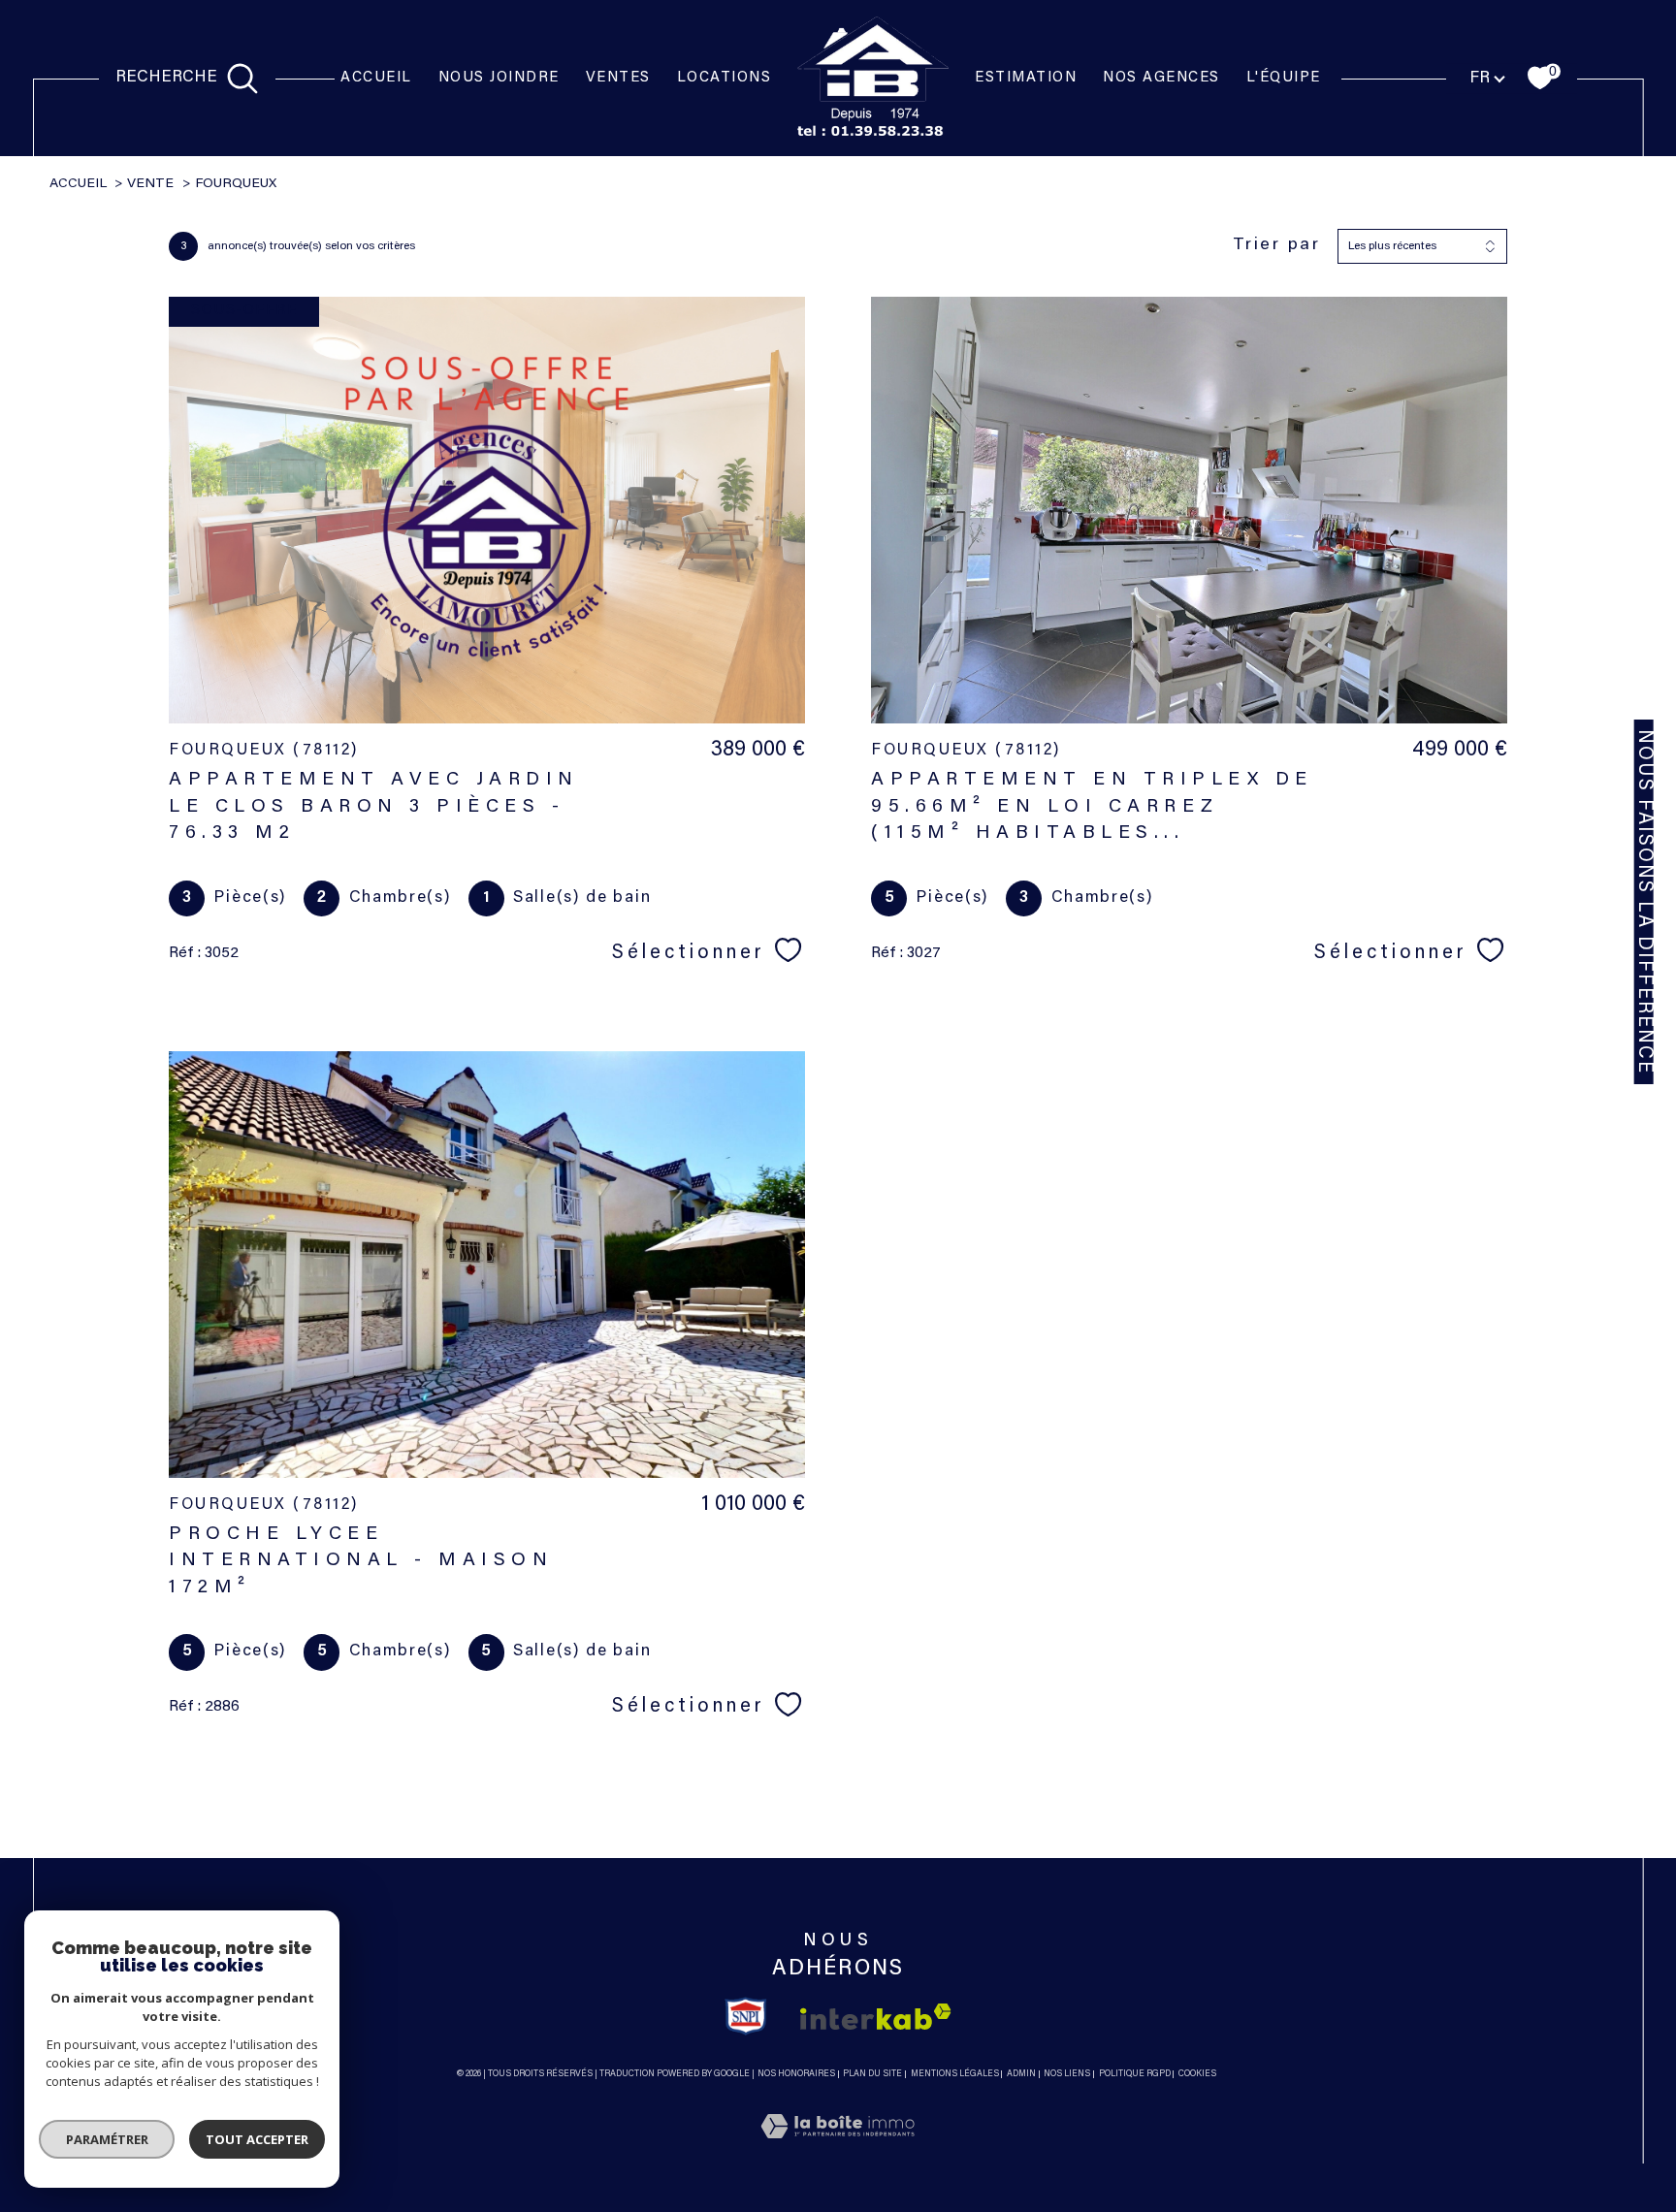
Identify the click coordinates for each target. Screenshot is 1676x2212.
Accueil (376, 78)
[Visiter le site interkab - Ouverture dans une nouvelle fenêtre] (876, 2017)
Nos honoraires (796, 2074)
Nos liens (1067, 2074)
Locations (725, 78)
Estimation (1026, 78)
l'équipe (1284, 78)
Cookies (1197, 2074)
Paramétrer (107, 2139)
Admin (1021, 2074)
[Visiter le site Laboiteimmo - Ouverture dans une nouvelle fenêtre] (838, 2151)
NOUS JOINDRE (499, 78)
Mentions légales (955, 2074)
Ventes (618, 78)
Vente (150, 184)
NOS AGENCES (1161, 78)
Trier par (1277, 245)
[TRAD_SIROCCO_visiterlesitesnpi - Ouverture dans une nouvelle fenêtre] (746, 2016)
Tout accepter (257, 2139)
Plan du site (872, 2074)
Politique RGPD (1135, 2074)
